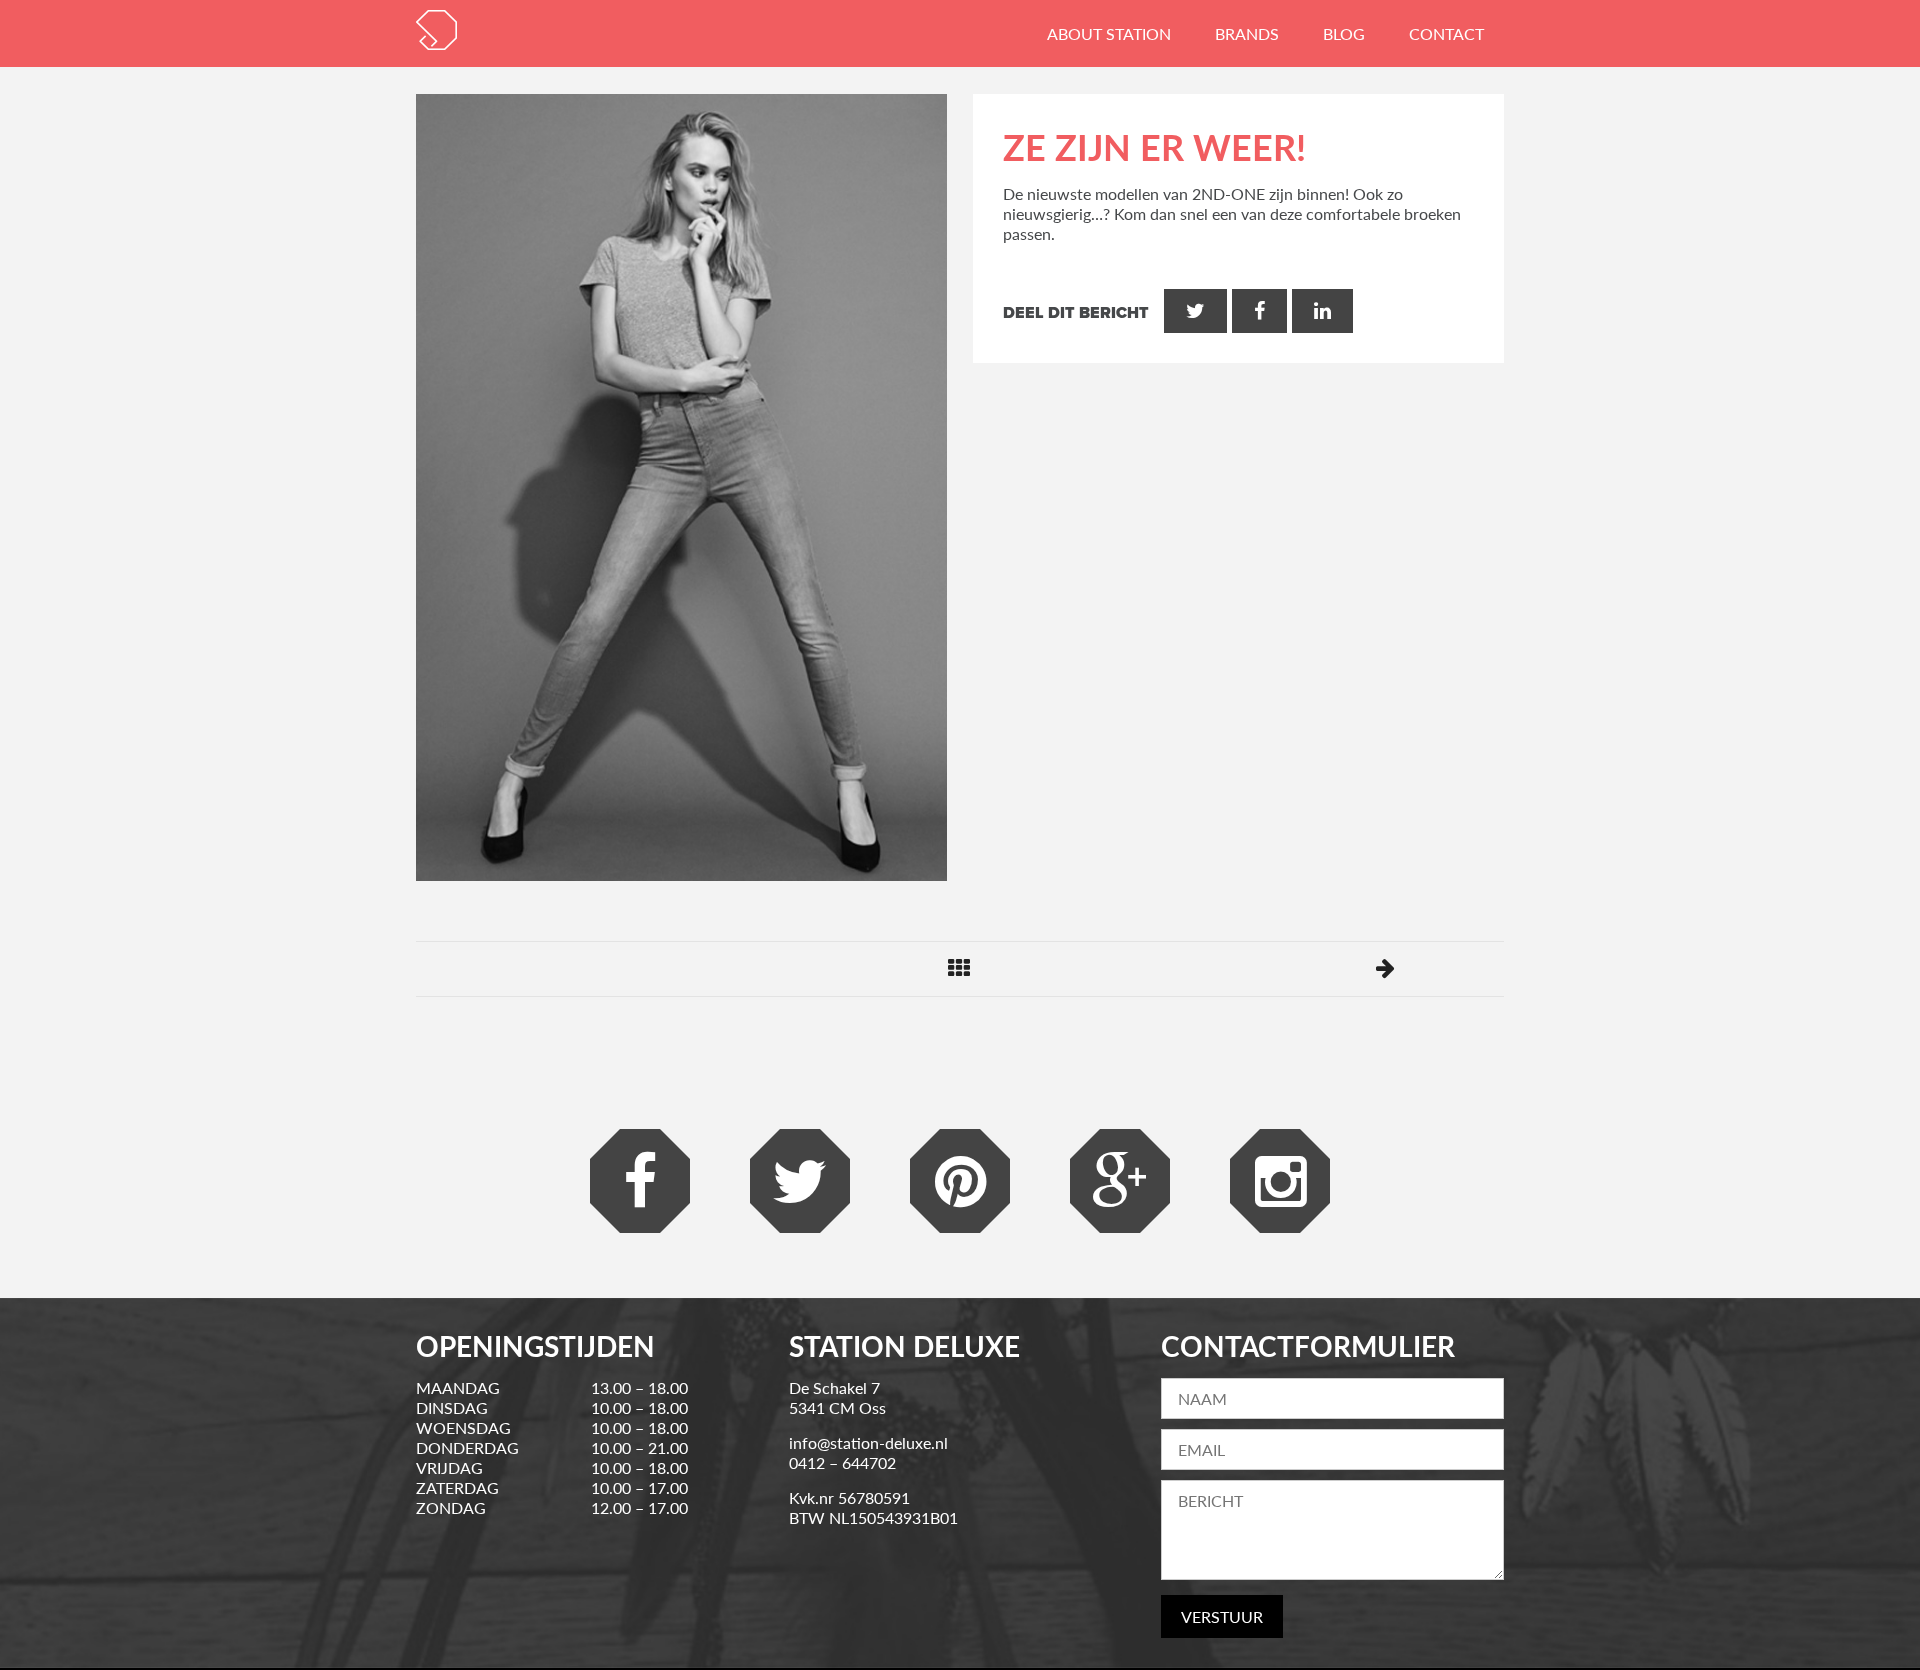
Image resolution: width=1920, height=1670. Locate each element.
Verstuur (1222, 1616)
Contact (1446, 33)
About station (1109, 33)
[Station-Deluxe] (436, 30)
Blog (1344, 33)
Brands (1247, 33)
